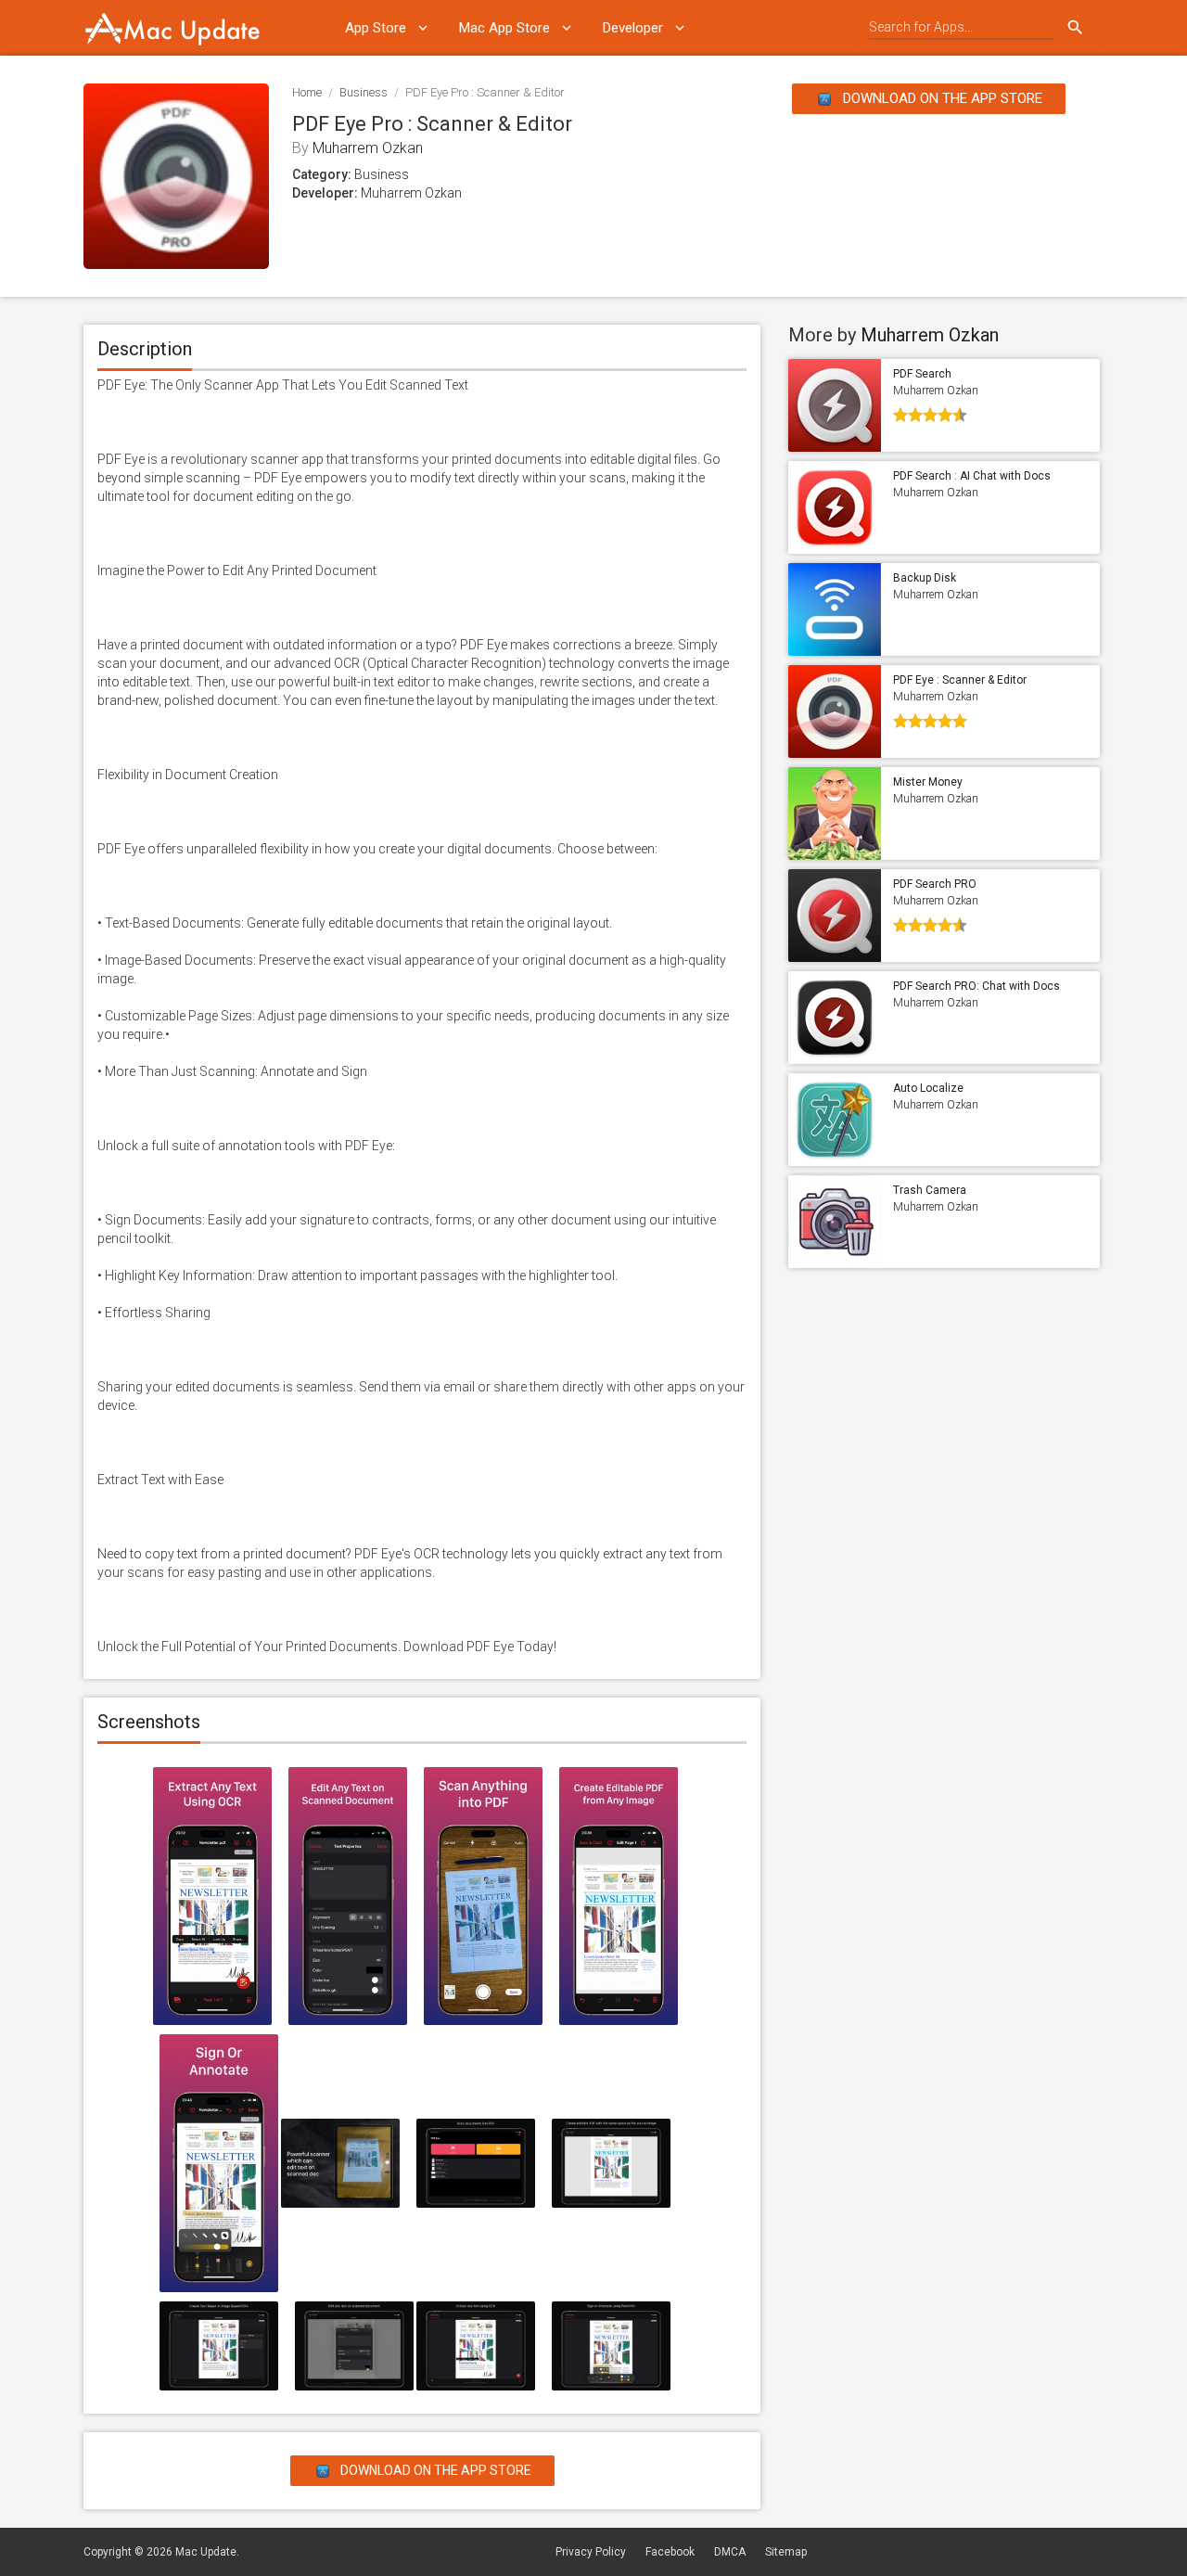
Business (364, 92)
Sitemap (786, 2552)
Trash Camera (930, 1190)
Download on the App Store (941, 98)
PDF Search (922, 374)
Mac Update (206, 2552)
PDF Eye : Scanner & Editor (960, 680)
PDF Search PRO (935, 884)
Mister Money (928, 782)
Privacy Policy (591, 2552)
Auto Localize (928, 1088)
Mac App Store (504, 28)
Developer (633, 28)
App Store (376, 28)
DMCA (730, 2552)
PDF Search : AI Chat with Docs (972, 476)
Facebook (670, 2552)
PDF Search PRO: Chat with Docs (976, 986)
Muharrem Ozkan (368, 148)
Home (307, 92)
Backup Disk (925, 578)
